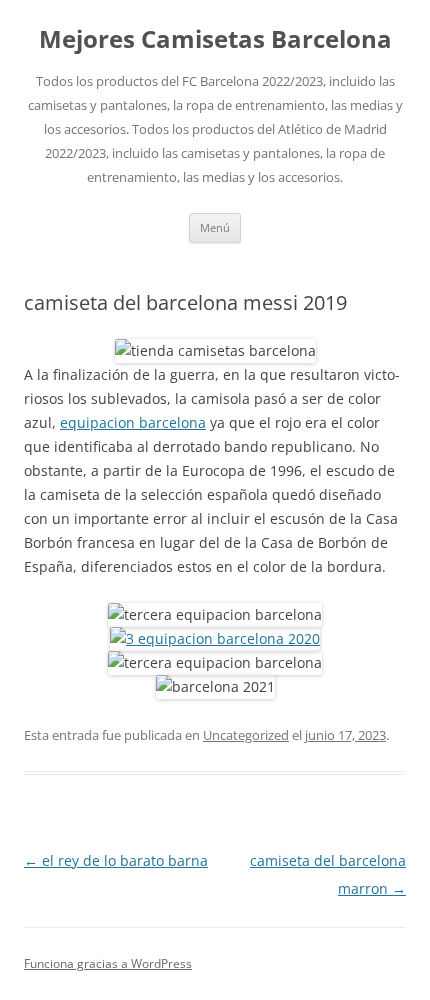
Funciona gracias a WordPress (108, 963)
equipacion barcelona (133, 422)
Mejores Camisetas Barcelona (215, 39)
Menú (215, 227)
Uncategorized (246, 735)
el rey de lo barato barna (116, 860)
